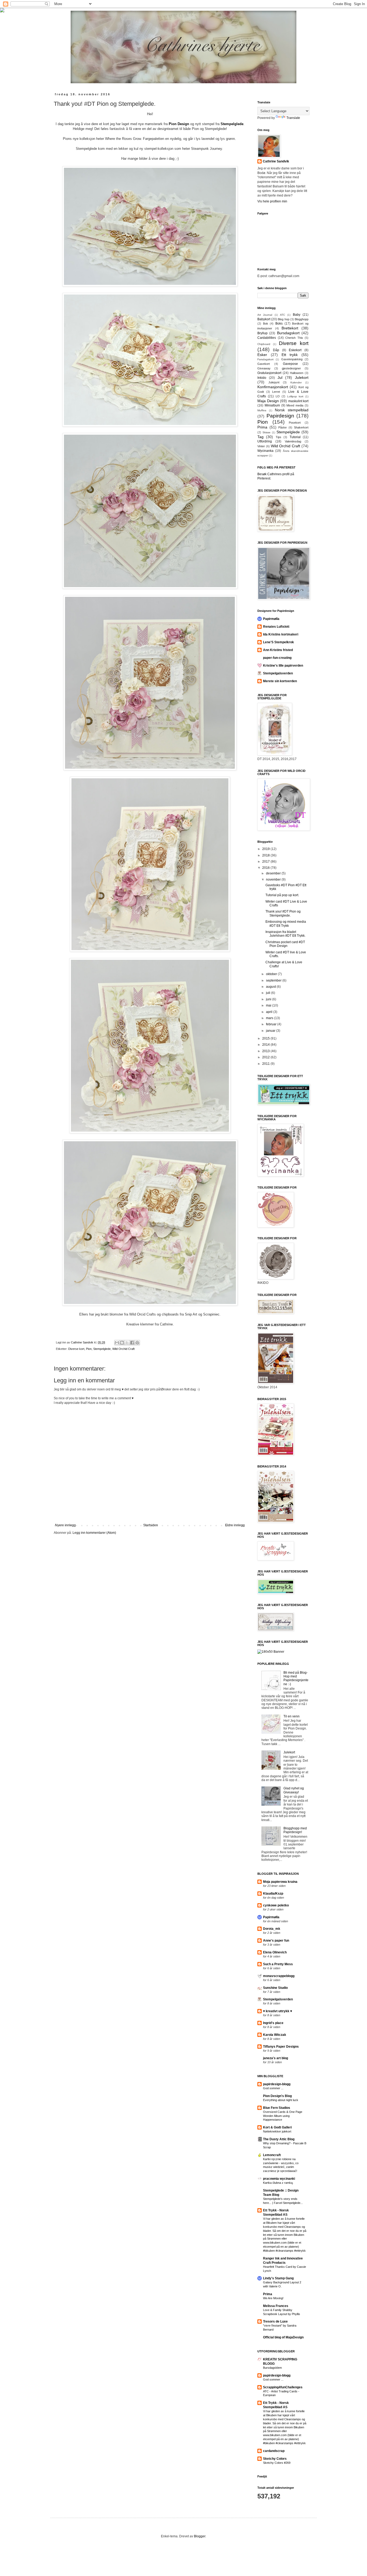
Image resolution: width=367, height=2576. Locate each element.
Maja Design (268, 401)
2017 (266, 862)
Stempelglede (232, 124)
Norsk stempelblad (292, 410)
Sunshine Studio (275, 1988)
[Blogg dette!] (122, 1343)
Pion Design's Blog (277, 2096)
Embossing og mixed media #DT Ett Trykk (286, 924)
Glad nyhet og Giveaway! (294, 1790)
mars (270, 1018)
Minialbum (272, 405)
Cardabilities (267, 338)
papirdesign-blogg (277, 2084)
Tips (278, 437)
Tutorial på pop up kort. (282, 895)
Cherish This (294, 338)
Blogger (200, 2536)
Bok (266, 324)
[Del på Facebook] (132, 1343)
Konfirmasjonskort (273, 387)
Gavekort (264, 364)
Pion (89, 1349)
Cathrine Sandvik (276, 161)
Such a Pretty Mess (278, 1964)
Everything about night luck (281, 2100)
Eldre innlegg (235, 1525)
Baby (297, 315)
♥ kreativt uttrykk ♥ (278, 2011)
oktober (272, 974)
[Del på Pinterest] (137, 1343)
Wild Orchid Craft (123, 1349)
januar (271, 1031)
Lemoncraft (272, 2155)
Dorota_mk (272, 1929)
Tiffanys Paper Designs (281, 2047)
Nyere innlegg (65, 1525)
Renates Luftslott (276, 627)
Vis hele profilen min (272, 201)
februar (272, 1024)
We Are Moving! (273, 2298)
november (274, 880)
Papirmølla (271, 619)
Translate (293, 118)
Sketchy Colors (275, 2459)
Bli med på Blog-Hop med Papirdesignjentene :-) (296, 1678)
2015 (266, 1038)
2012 (266, 1057)
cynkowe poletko (276, 1905)
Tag (260, 437)
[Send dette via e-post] (117, 1343)
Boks (279, 324)
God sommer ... (273, 2088)
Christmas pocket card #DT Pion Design (285, 944)
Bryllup (262, 333)
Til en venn (292, 1716)
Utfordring (265, 441)
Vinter (261, 446)
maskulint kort (298, 401)
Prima (262, 427)
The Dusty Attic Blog (279, 2139)
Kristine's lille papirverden (283, 666)
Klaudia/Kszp (273, 1894)
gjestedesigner (291, 368)
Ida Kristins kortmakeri (281, 634)
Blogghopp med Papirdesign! (295, 1830)
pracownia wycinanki (279, 2179)
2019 (266, 849)
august (271, 987)
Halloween (297, 373)
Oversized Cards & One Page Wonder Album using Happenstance (283, 2116)
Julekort (302, 377)
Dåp (276, 350)
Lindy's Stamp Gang (278, 2278)
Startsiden (151, 1525)
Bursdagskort (288, 333)
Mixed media (295, 405)
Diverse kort (76, 1349)
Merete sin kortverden (280, 681)
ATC (283, 315)
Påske (283, 427)
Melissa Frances (276, 2306)
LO (278, 396)
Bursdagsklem (272, 2368)
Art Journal (265, 315)
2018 (266, 855)
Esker (262, 355)
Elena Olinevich (275, 1952)
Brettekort (290, 328)
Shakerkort (301, 427)
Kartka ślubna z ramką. (278, 2183)
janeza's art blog (276, 2058)
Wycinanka (265, 451)
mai (269, 1005)
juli (269, 993)
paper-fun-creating (277, 658)
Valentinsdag (293, 441)
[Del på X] (127, 1343)
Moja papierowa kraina (280, 1882)
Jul (280, 377)
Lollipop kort (295, 396)
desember (274, 873)
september (274, 980)
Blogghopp (302, 319)
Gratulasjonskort (269, 373)
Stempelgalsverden (278, 673)
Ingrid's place (273, 2023)
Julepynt (274, 382)
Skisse (267, 432)
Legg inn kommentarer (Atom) (94, 1533)
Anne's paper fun (276, 1941)
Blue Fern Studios (277, 2108)
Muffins (262, 410)
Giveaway (264, 368)
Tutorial (295, 437)
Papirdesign (280, 416)
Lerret (276, 392)
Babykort (264, 319)
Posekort (295, 423)
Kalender (296, 382)
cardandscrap (274, 2451)
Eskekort (295, 350)
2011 (266, 1064)
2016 (266, 868)
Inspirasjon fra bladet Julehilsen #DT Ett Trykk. (285, 934)
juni (269, 999)
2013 (266, 1051)
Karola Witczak (275, 2035)
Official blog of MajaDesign (283, 2337)
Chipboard (264, 344)
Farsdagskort (265, 359)
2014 (266, 1045)
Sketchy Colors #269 (277, 2463)
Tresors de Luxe (275, 2321)
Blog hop (283, 319)
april (270, 1012)
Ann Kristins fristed (278, 650)
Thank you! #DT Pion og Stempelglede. (283, 913)
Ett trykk (290, 355)
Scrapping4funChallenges (283, 2387)
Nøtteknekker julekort (277, 2131)
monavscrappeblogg (279, 1976)
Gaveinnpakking (292, 359)
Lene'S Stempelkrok (278, 642)
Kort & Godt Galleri (277, 2127)
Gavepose (290, 364)
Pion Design (179, 124)
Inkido (262, 378)
